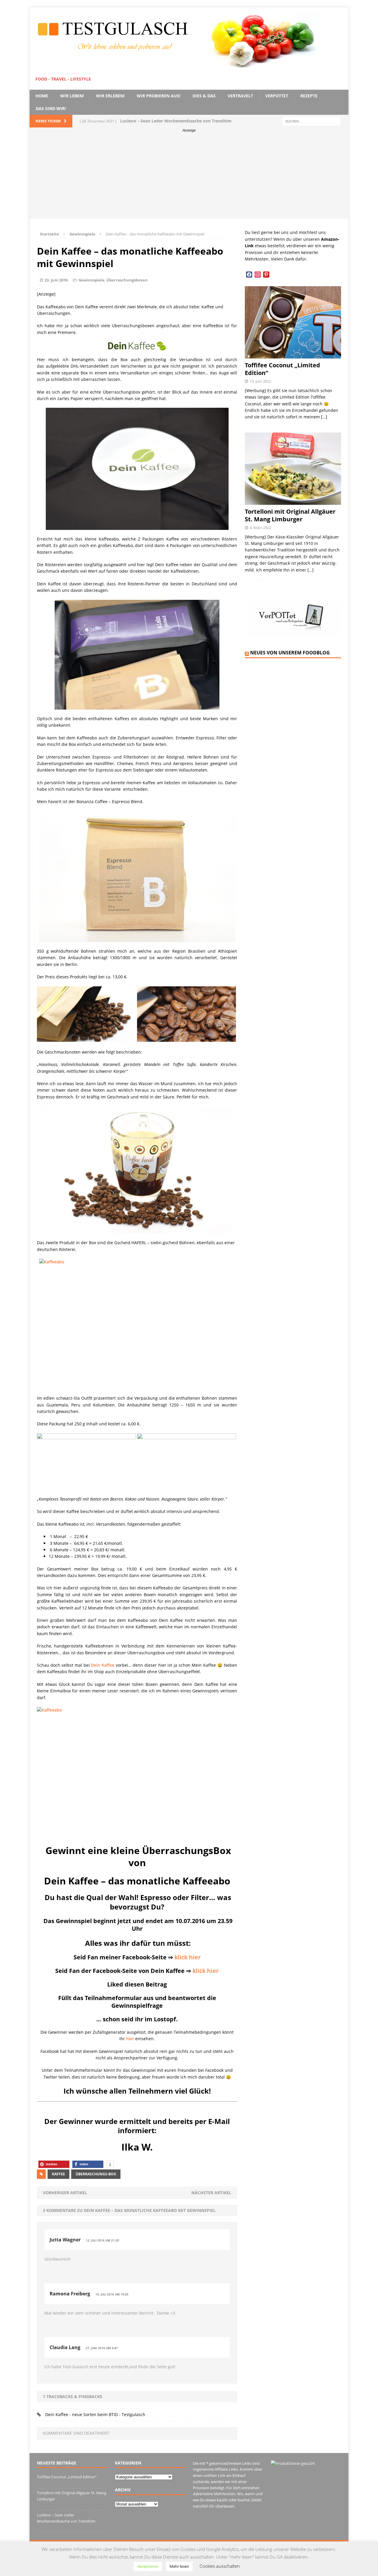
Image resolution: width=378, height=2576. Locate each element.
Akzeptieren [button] (148, 2566)
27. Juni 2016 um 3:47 (102, 2348)
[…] (324, 417)
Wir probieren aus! (159, 96)
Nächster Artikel (211, 2193)
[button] (54, 2164)
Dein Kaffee (103, 1665)
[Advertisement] (189, 178)
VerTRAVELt (240, 96)
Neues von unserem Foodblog (290, 653)
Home (42, 96)
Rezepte (309, 96)
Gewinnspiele (92, 280)
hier (130, 2039)
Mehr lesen (179, 2566)
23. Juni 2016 (56, 280)
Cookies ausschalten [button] (220, 2566)
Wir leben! (72, 96)
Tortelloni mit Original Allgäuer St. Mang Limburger (290, 515)
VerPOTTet (277, 96)
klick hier (188, 1957)
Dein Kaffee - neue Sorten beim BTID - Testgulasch (95, 2414)
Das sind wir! (51, 108)
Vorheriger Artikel (65, 2193)
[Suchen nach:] (312, 121)
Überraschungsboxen (127, 280)
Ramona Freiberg (70, 2294)
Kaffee (58, 2174)
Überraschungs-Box (96, 2174)
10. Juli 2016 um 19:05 (112, 2294)
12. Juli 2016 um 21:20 (102, 2240)
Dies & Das (204, 96)
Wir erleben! (110, 96)
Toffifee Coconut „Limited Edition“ (282, 369)
